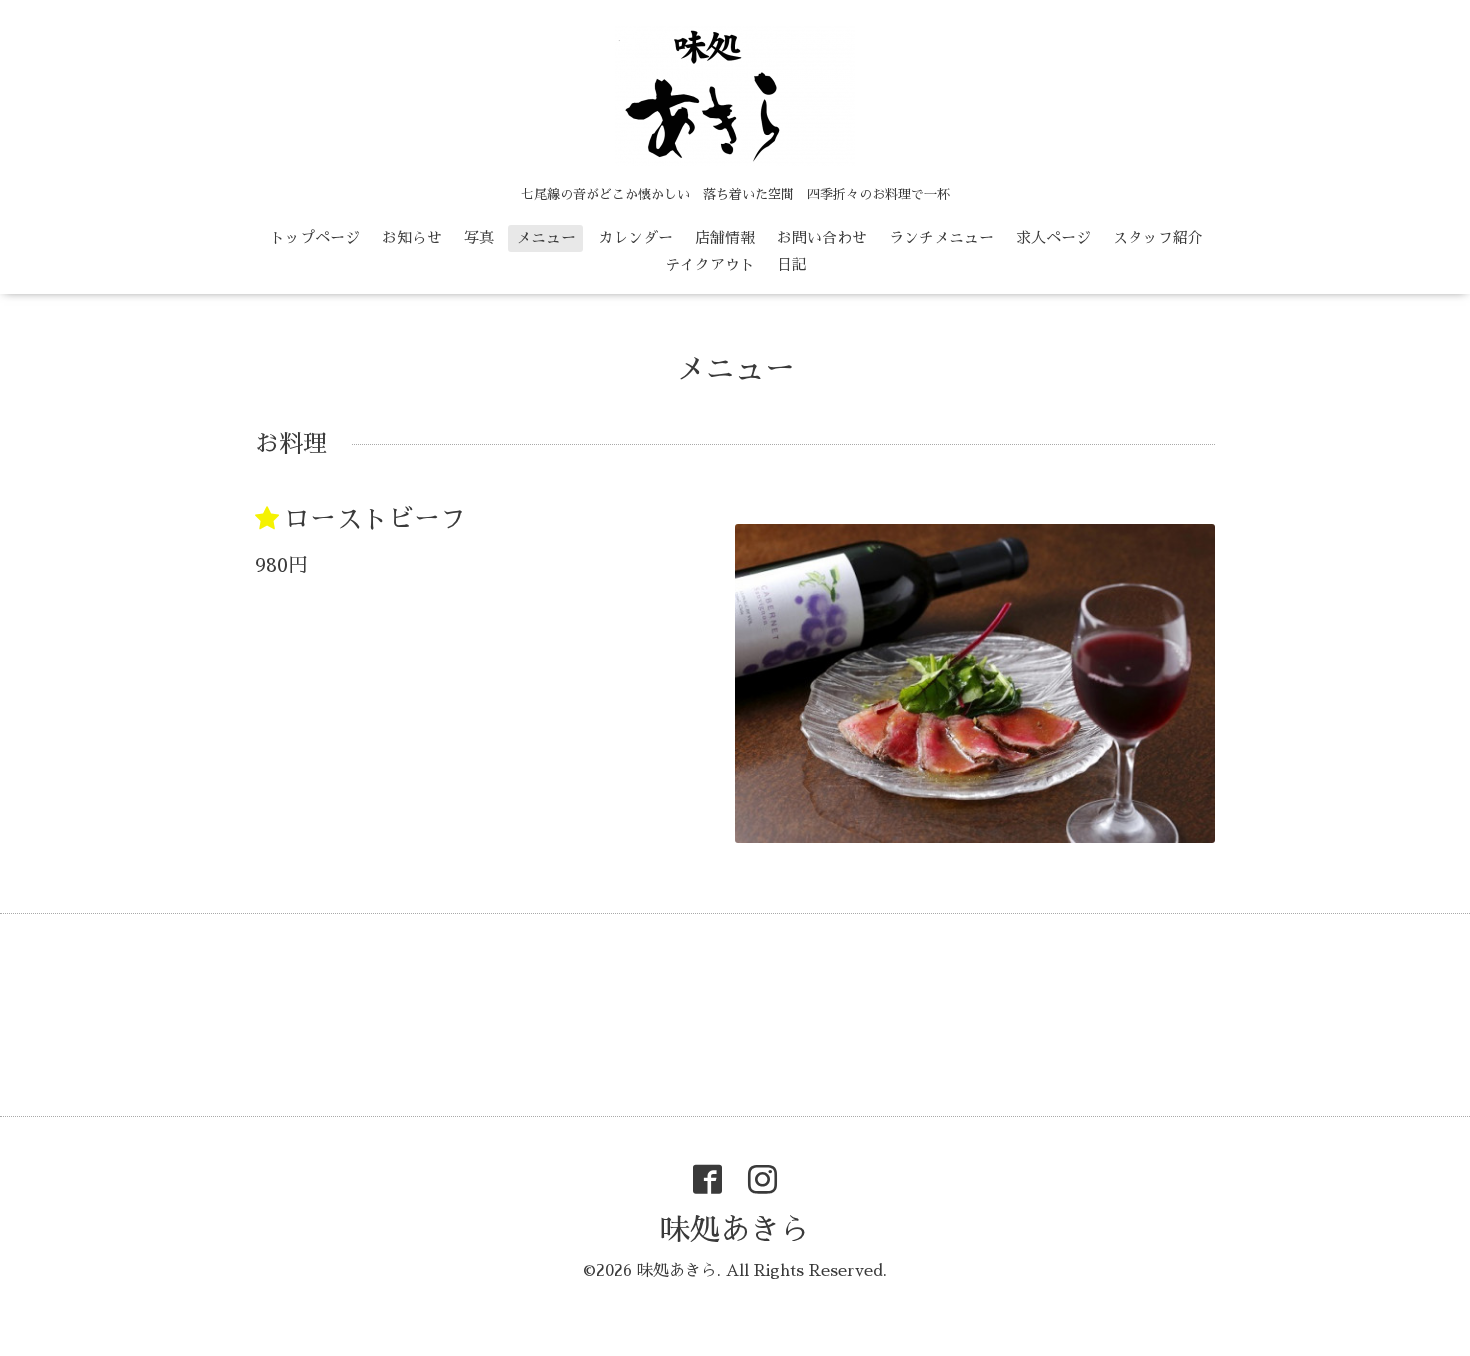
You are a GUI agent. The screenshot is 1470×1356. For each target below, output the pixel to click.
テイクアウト (710, 264)
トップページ (315, 237)
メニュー (546, 237)
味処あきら (735, 1230)
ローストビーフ (375, 519)
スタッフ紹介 (1158, 237)
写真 (479, 237)
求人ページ (1053, 237)
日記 (792, 264)
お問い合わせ (822, 237)
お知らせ (412, 237)
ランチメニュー (941, 237)
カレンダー (635, 237)
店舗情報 (725, 237)
